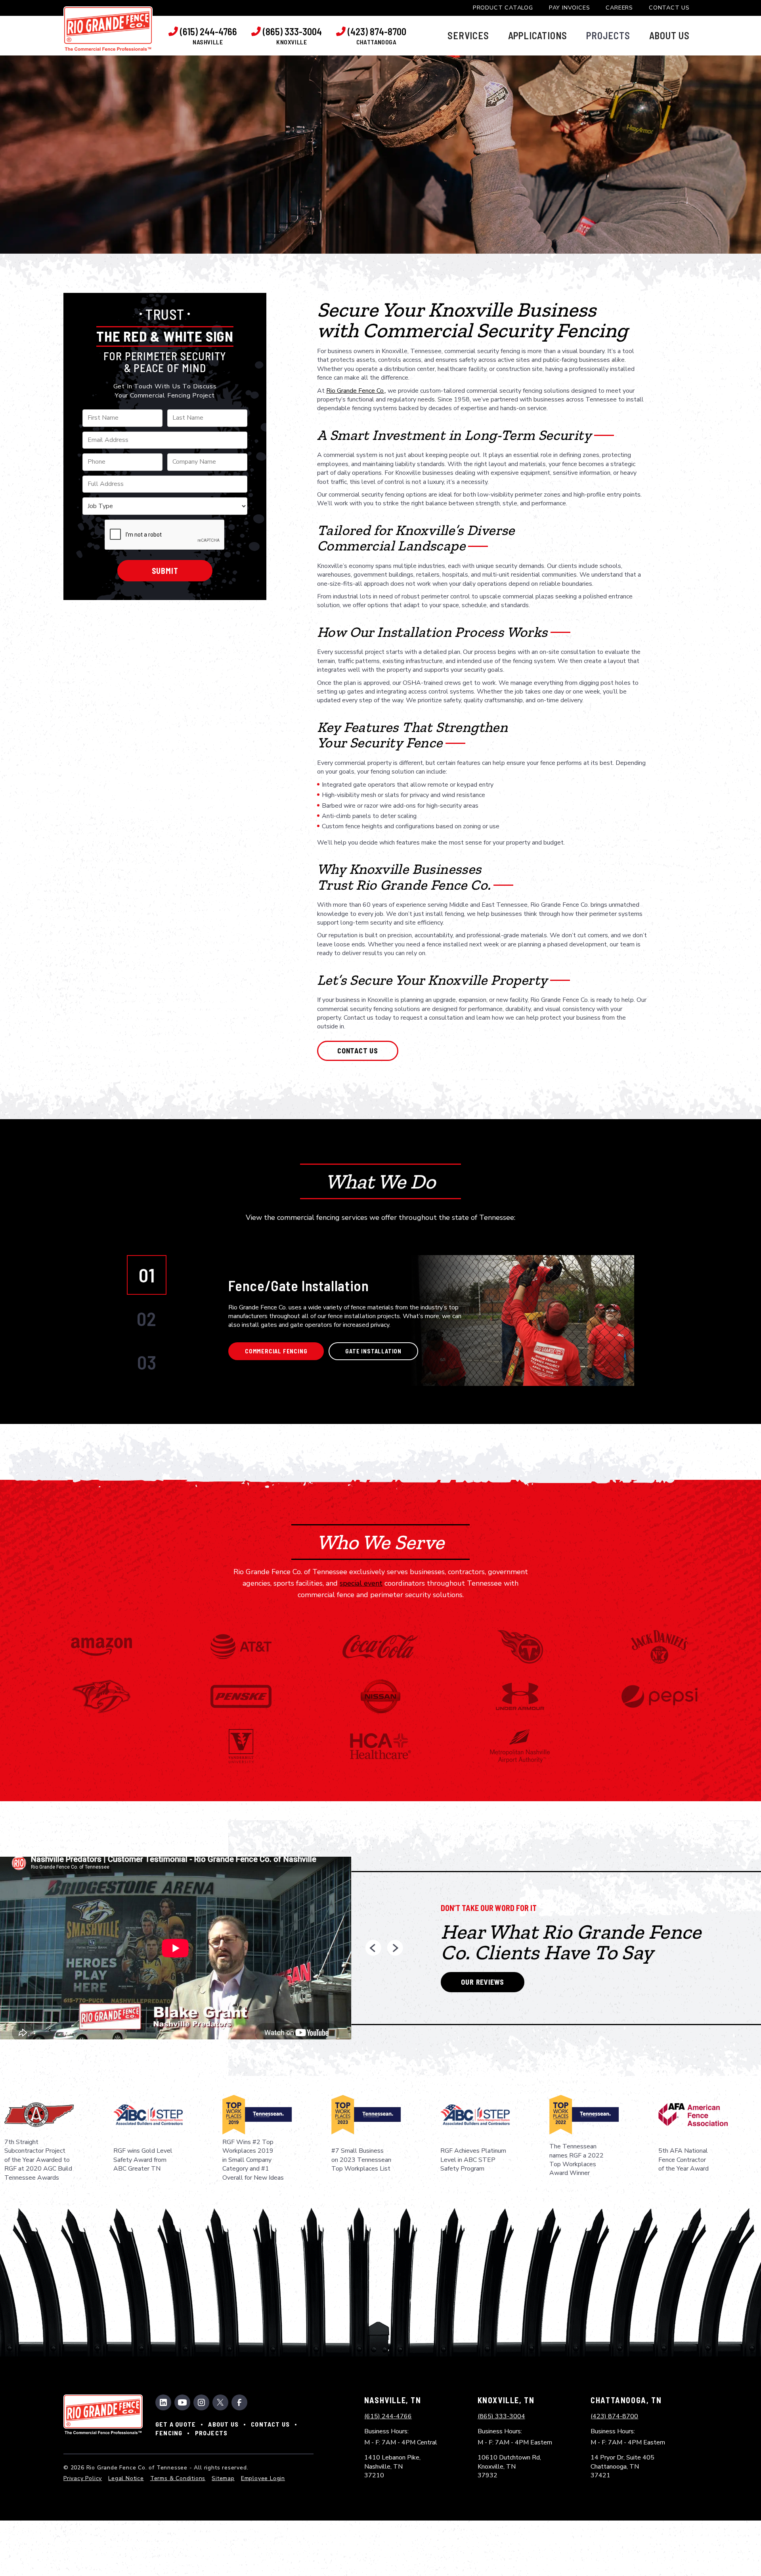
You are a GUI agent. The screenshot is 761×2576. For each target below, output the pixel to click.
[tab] (147, 1275)
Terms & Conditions (178, 2478)
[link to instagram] (201, 2402)
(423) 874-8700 (614, 2416)
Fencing (169, 2433)
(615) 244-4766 (388, 2416)
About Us (223, 2424)
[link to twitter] (220, 2402)
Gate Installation (373, 1351)
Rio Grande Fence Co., (356, 391)
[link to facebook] (239, 2402)
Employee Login (263, 2478)
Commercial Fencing (276, 1351)
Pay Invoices (570, 8)
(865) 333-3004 (501, 2416)
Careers (619, 8)
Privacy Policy (83, 2478)
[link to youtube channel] (182, 2402)
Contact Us (669, 8)
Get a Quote (176, 2424)
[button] (468, 36)
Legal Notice (126, 2478)
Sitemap (223, 2478)
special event (361, 1583)
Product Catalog (503, 8)
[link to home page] (108, 29)
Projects (211, 2433)
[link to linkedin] (163, 2402)
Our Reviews (483, 1982)
